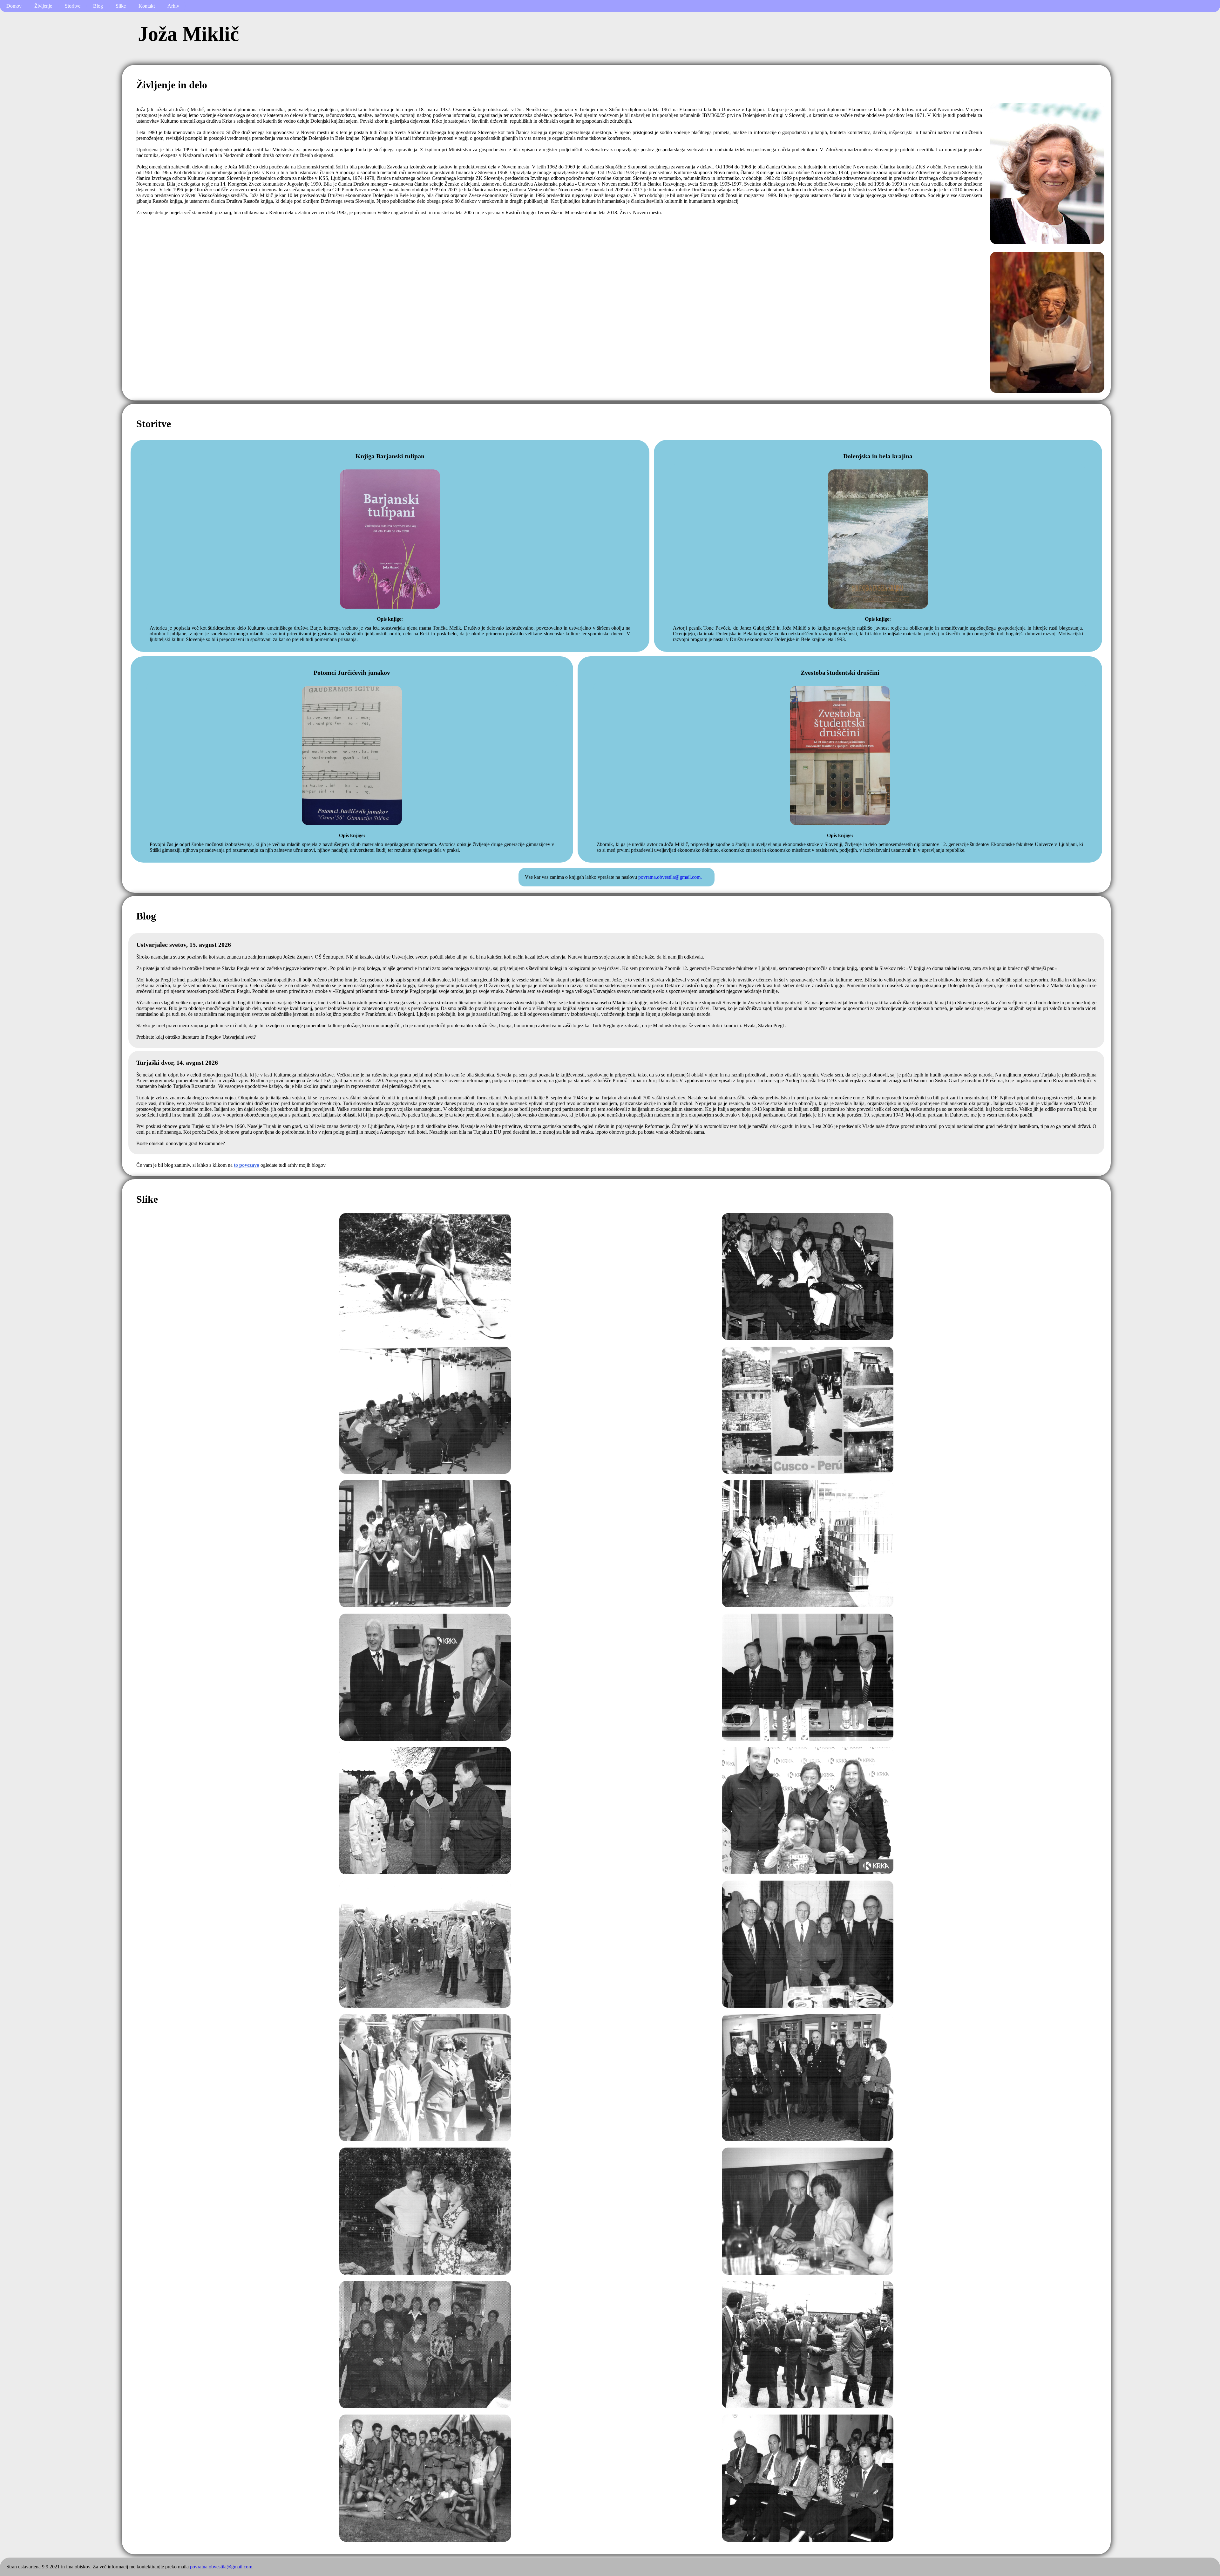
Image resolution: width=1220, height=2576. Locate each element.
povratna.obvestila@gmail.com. (670, 877)
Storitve (73, 6)
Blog (98, 6)
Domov (14, 6)
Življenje (43, 6)
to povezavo (247, 1165)
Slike (121, 6)
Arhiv (173, 6)
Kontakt (147, 6)
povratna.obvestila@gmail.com (221, 2567)
